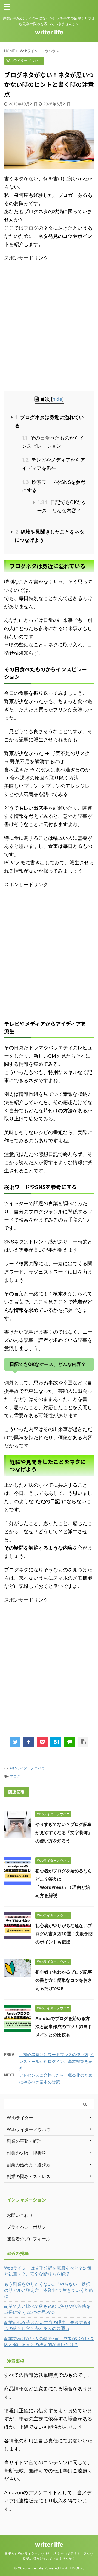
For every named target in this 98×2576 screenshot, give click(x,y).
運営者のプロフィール (29, 2239)
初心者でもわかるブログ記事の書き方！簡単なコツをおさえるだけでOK (64, 1980)
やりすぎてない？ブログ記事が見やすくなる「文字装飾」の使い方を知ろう (64, 1833)
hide (57, 399)
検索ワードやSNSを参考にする (54, 486)
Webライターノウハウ (27, 1768)
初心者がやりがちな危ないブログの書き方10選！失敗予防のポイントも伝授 (64, 1934)
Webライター (20, 2118)
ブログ (15, 1776)
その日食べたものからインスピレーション (53, 442)
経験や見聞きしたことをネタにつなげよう (50, 536)
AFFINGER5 (75, 2568)
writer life (49, 32)
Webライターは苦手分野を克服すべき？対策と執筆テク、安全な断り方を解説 (48, 2271)
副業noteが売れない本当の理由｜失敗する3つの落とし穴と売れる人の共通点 (47, 2325)
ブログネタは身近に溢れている (49, 421)
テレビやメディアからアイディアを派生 (54, 464)
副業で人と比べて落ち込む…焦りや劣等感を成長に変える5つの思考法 (47, 2309)
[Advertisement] (49, 328)
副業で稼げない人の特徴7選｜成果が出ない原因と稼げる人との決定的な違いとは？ (49, 2341)
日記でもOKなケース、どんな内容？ (62, 506)
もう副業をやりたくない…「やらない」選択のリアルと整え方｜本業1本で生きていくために (49, 2290)
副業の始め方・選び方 (29, 2165)
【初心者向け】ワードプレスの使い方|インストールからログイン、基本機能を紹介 (56, 2061)
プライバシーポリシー (29, 2227)
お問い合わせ (20, 2215)
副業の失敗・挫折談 (26, 2153)
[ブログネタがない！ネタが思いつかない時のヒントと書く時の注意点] (56, 1742)
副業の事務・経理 (24, 2141)
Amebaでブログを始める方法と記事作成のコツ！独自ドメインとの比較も (64, 2027)
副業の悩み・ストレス (29, 2176)
